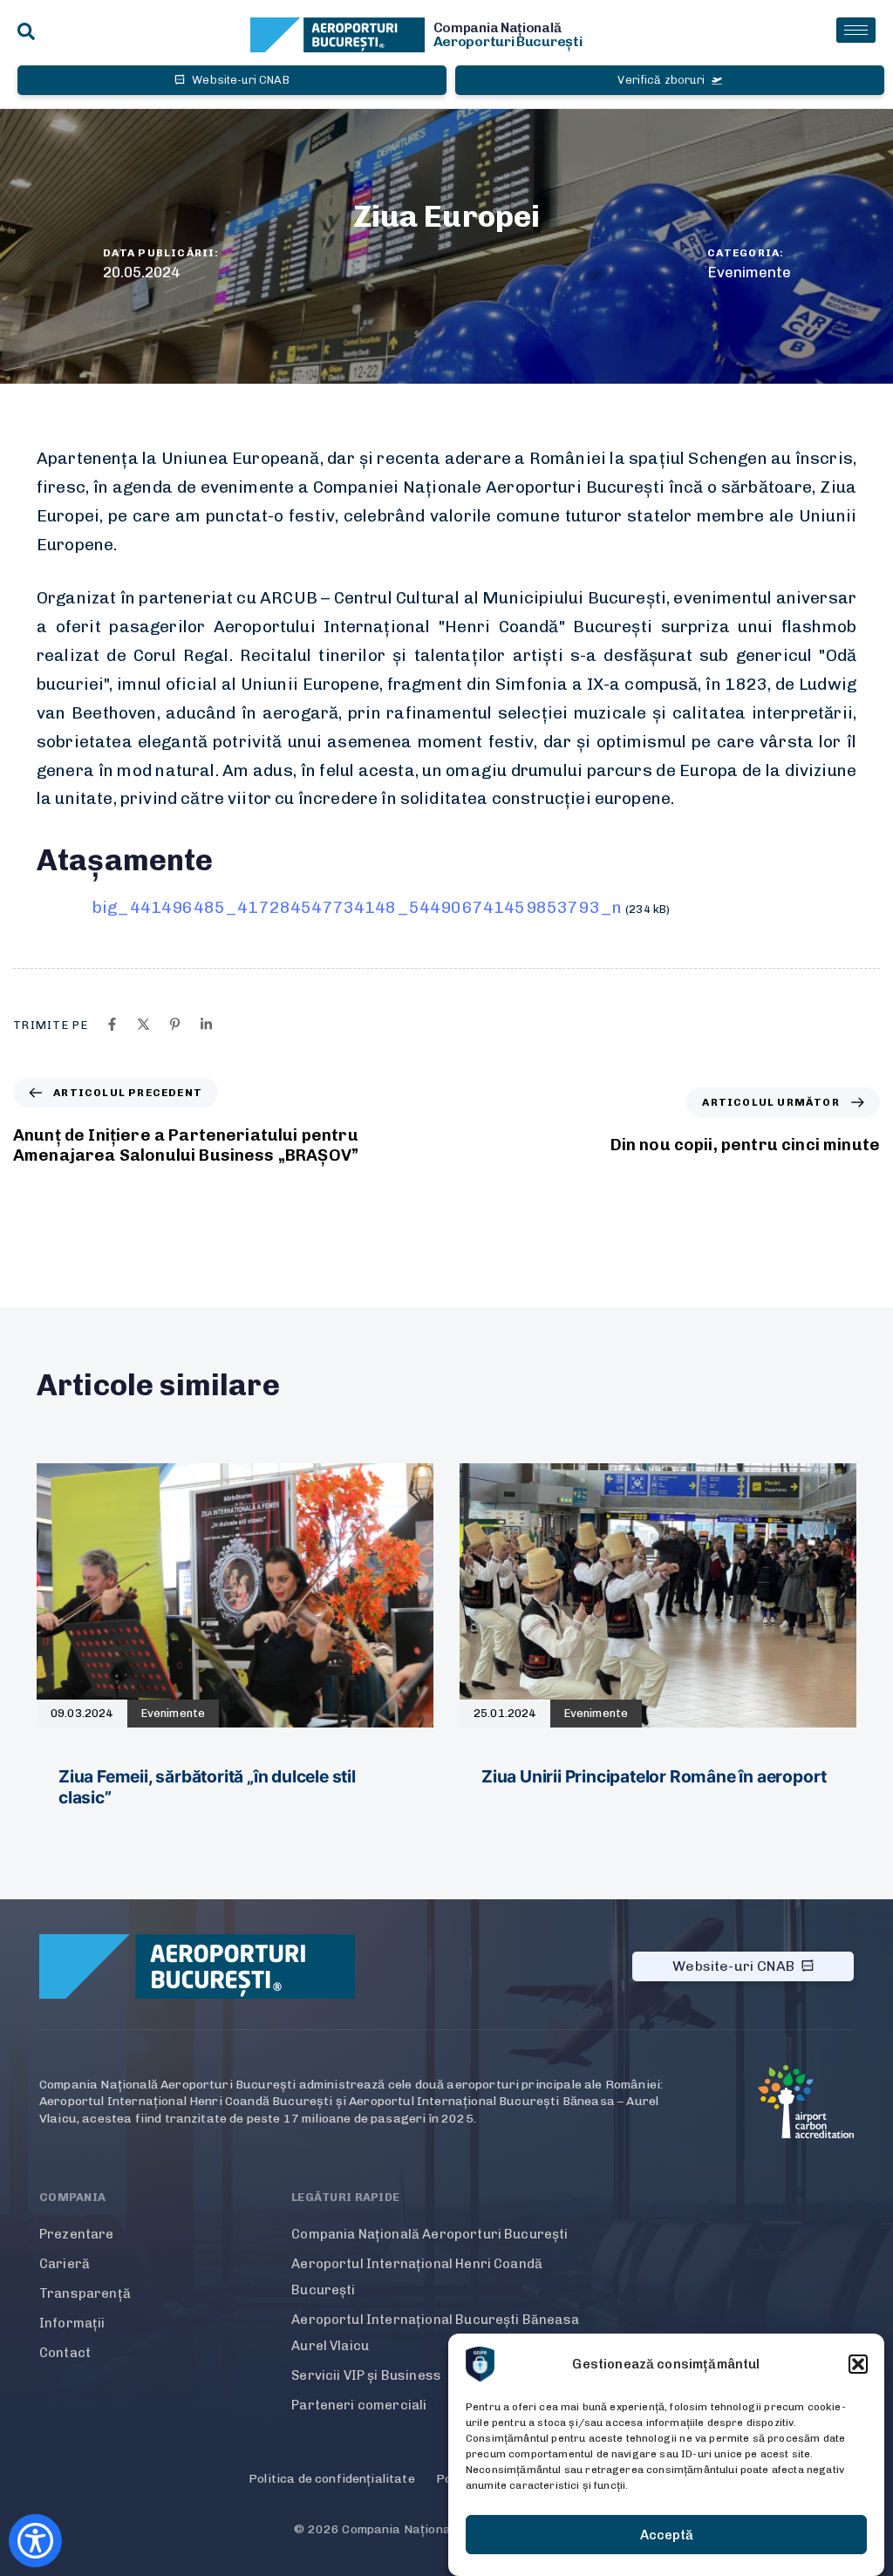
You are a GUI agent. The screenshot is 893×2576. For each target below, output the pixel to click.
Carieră (65, 2264)
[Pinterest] (175, 1024)
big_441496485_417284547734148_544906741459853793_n (357, 907)
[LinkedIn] (206, 1024)
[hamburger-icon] (856, 30)
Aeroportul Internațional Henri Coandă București (417, 2277)
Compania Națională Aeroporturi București (429, 2234)
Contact (65, 2353)
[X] (143, 1024)
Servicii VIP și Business (366, 2375)
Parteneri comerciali (359, 2405)
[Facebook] (112, 1024)
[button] (858, 2364)
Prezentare (77, 2234)
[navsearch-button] (26, 33)
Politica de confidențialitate (332, 2479)
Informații (72, 2323)
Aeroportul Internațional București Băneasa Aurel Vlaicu (435, 2333)
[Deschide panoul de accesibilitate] (35, 2541)
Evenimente (749, 272)
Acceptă (667, 2535)
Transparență (85, 2293)
